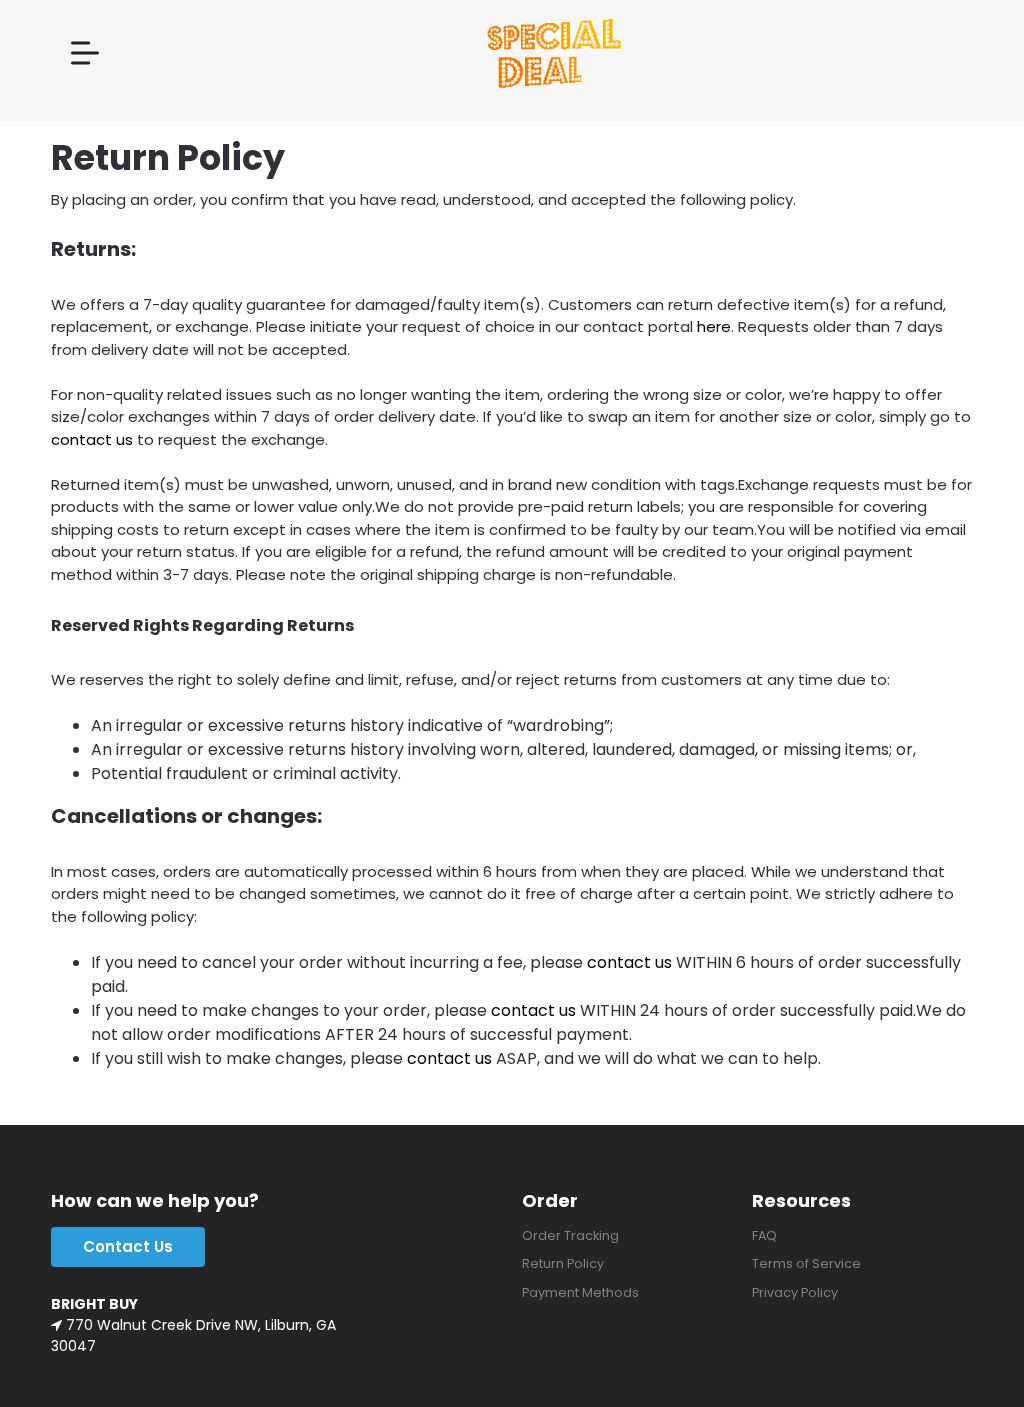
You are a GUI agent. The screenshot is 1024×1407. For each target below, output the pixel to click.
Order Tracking (570, 1235)
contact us (92, 439)
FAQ (764, 1235)
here (714, 326)
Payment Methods (580, 1292)
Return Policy (563, 1263)
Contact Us (128, 1246)
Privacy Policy (795, 1292)
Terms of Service (806, 1263)
